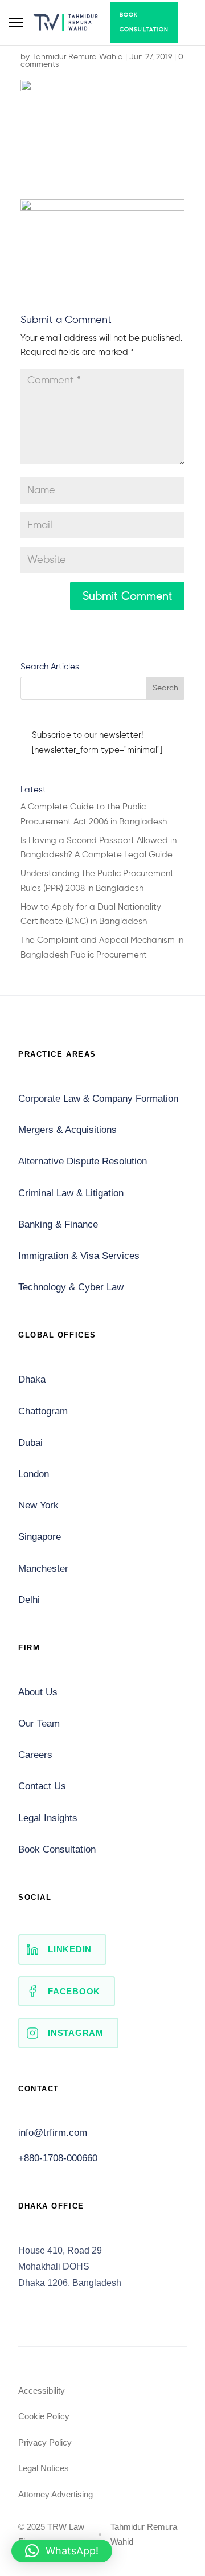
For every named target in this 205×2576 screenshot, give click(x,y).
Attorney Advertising (56, 2494)
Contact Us (42, 1786)
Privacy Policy (45, 2442)
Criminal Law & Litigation (71, 1193)
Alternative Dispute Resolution (83, 1161)
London (34, 1474)
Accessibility (42, 2391)
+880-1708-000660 (58, 2158)
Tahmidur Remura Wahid (77, 57)
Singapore (40, 1537)
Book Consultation (144, 22)
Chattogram (43, 1411)
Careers (35, 1755)
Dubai (30, 1443)
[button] (62, 2551)
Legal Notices (44, 2468)
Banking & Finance (58, 1224)
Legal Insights (48, 1818)
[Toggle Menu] (16, 23)
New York (38, 1505)
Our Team (39, 1724)
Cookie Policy (44, 2416)
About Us (38, 1692)
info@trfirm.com (53, 2133)
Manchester (43, 1569)
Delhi (29, 1600)
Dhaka (32, 1379)
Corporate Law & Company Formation (98, 1099)
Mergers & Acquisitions (67, 1130)
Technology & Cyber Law (71, 1287)
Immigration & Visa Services (79, 1256)
